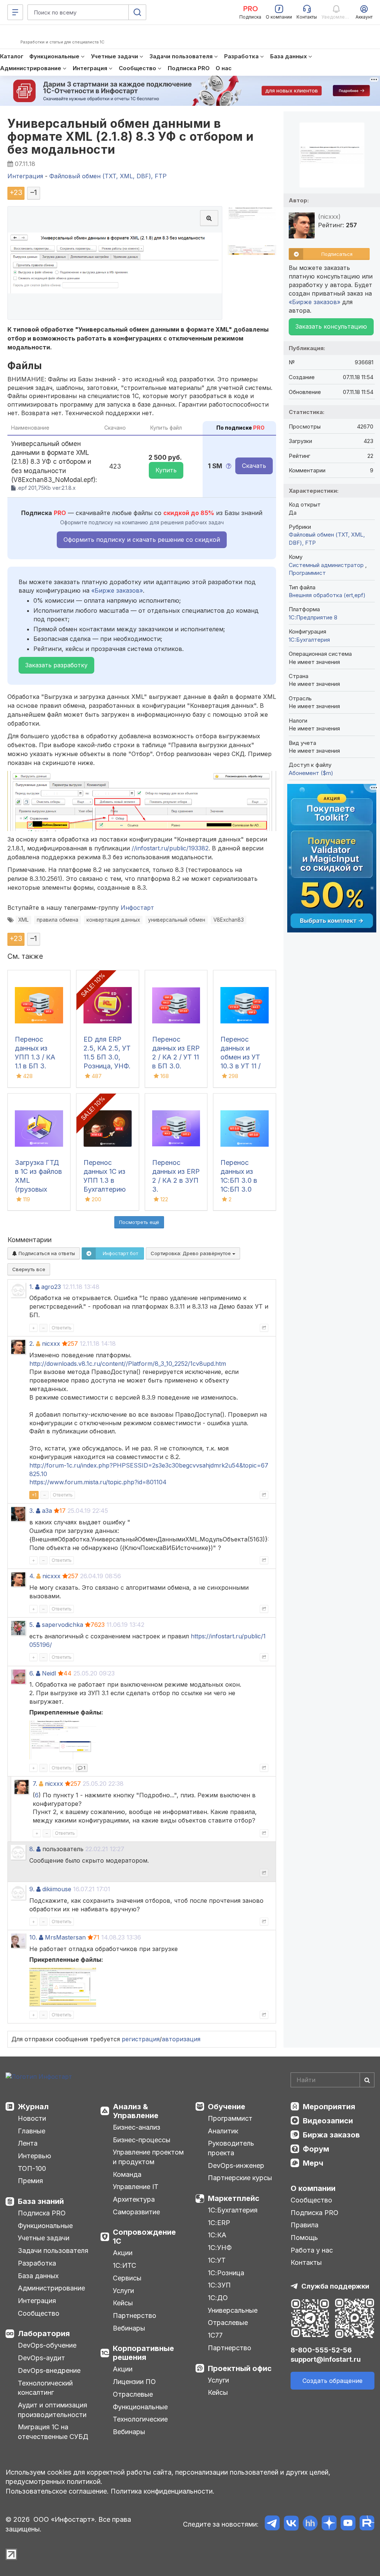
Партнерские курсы (240, 2178)
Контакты (306, 2262)
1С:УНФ (220, 2248)
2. (32, 1344)
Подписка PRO (42, 2213)
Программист (307, 573)
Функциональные (45, 2226)
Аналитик (223, 2131)
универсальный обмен (177, 920)
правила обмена (58, 920)
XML (23, 920)
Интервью (35, 2156)
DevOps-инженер (236, 2165)
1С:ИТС (125, 2265)
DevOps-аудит (41, 2358)
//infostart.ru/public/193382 (170, 848)
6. (32, 1673)
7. (35, 1784)
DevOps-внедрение (49, 2370)
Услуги (123, 2291)
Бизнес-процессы (142, 2140)
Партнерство (135, 2316)
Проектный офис (240, 2368)
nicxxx (51, 1344)
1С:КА (217, 2235)
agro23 (51, 1287)
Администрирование (51, 2288)
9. (32, 1889)
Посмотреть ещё (139, 1222)
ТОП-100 (32, 2168)
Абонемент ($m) (311, 773)
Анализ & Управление (136, 2111)
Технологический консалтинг (45, 2388)
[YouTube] (348, 2524)
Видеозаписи (328, 2121)
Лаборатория (44, 2334)
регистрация (141, 2039)
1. (31, 1287)
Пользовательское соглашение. (57, 2491)
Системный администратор (327, 565)
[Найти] (367, 2080)
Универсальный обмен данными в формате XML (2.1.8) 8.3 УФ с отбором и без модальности (130, 136)
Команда (127, 2174)
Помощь (304, 2238)
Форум (316, 2149)
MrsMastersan (65, 1937)
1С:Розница (226, 2273)
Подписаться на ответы (46, 1253)
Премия (30, 2181)
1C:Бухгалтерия (309, 640)
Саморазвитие (136, 2212)
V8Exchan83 (229, 920)
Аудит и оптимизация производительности (53, 2410)
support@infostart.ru (326, 2359)
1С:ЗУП (219, 2285)
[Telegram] (272, 2524)
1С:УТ (217, 2260)
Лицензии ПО (134, 2382)
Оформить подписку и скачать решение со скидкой (142, 540)
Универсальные (233, 2310)
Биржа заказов (331, 2135)
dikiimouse (57, 1889)
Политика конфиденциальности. (163, 2491)
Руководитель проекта (231, 2148)
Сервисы (127, 2278)
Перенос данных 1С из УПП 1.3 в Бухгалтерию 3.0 (105, 1180)
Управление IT (136, 2187)
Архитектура (134, 2199)
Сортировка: (191, 1253)
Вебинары (129, 2328)
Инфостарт (137, 908)
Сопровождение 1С (144, 2237)
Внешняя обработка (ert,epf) (327, 595)
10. (33, 1937)
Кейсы (123, 2303)
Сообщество (39, 2313)
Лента (28, 2143)
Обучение (227, 2107)
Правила (304, 2225)
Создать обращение (332, 2381)
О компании (313, 2188)
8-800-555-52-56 (321, 2350)
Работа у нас (312, 2250)
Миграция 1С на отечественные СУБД (53, 2432)
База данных (38, 2276)
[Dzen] (329, 2524)
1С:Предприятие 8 (313, 617)
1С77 (215, 2335)
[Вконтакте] (291, 2524)
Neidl (49, 1673)
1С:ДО (218, 2298)
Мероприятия (329, 2107)
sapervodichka (63, 1625)
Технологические (140, 2419)
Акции (123, 2253)
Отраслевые (133, 2394)
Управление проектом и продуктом (148, 2157)
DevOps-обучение (47, 2345)
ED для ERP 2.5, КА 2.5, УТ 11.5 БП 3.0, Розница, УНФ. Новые (107, 1057)
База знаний (41, 2201)
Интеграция (37, 2301)
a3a (47, 1511)
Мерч (313, 2163)
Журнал (33, 2107)
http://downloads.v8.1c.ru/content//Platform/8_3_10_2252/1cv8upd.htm (128, 1364)
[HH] (310, 2524)
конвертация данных (113, 920)
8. (32, 1849)
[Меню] (15, 12)
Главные (32, 2131)
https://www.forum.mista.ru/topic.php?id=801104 (98, 1482)
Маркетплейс (234, 2198)
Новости (32, 2118)
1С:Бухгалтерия (233, 2210)
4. (32, 1576)
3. (32, 1511)
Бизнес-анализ (137, 2127)
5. (32, 1625)
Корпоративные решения (143, 2353)
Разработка (37, 2263)
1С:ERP (219, 2223)
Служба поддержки (335, 2286)
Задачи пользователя (53, 2251)
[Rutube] (367, 2524)
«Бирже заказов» (117, 590)
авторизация (181, 2039)
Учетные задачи (44, 2238)
